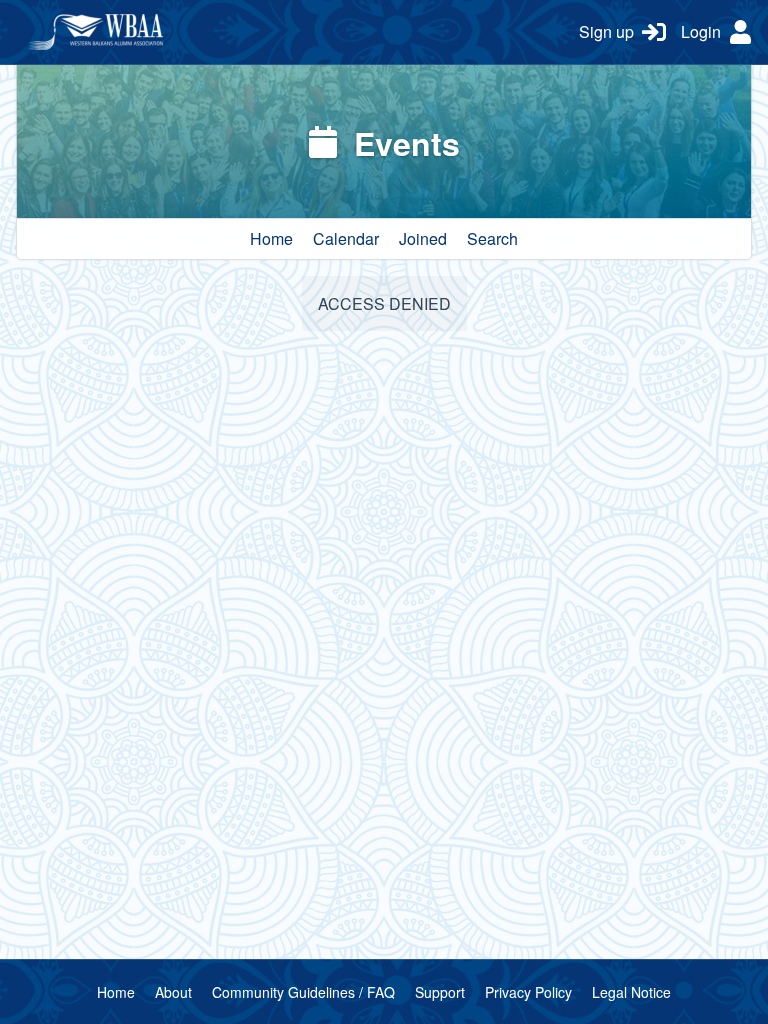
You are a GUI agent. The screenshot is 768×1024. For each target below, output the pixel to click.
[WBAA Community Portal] (290, 32)
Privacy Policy (528, 992)
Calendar (346, 238)
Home (271, 238)
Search (492, 238)
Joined (423, 238)
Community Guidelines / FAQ (303, 992)
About (173, 992)
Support (440, 992)
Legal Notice (631, 992)
